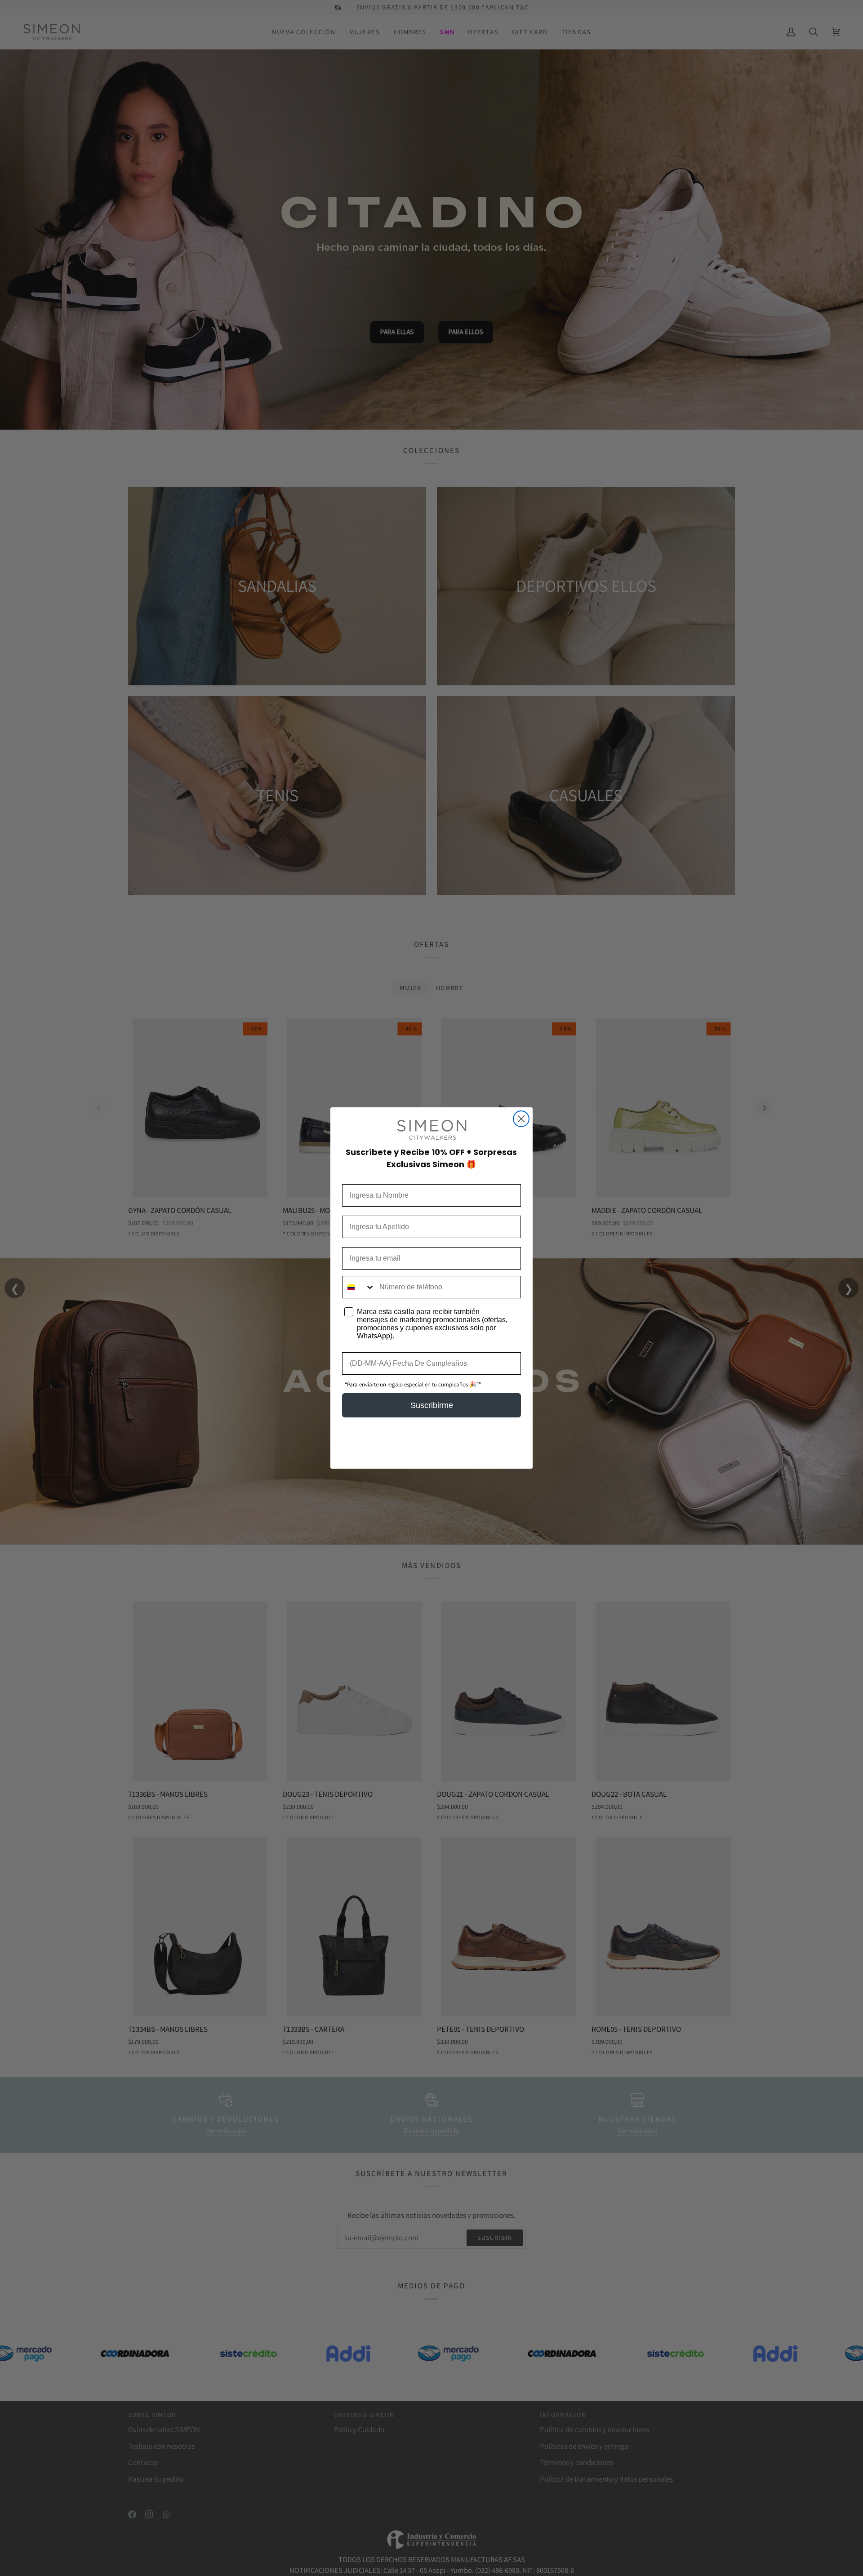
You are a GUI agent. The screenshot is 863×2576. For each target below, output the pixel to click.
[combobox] (359, 1287)
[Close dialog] (521, 1119)
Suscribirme (432, 1405)
